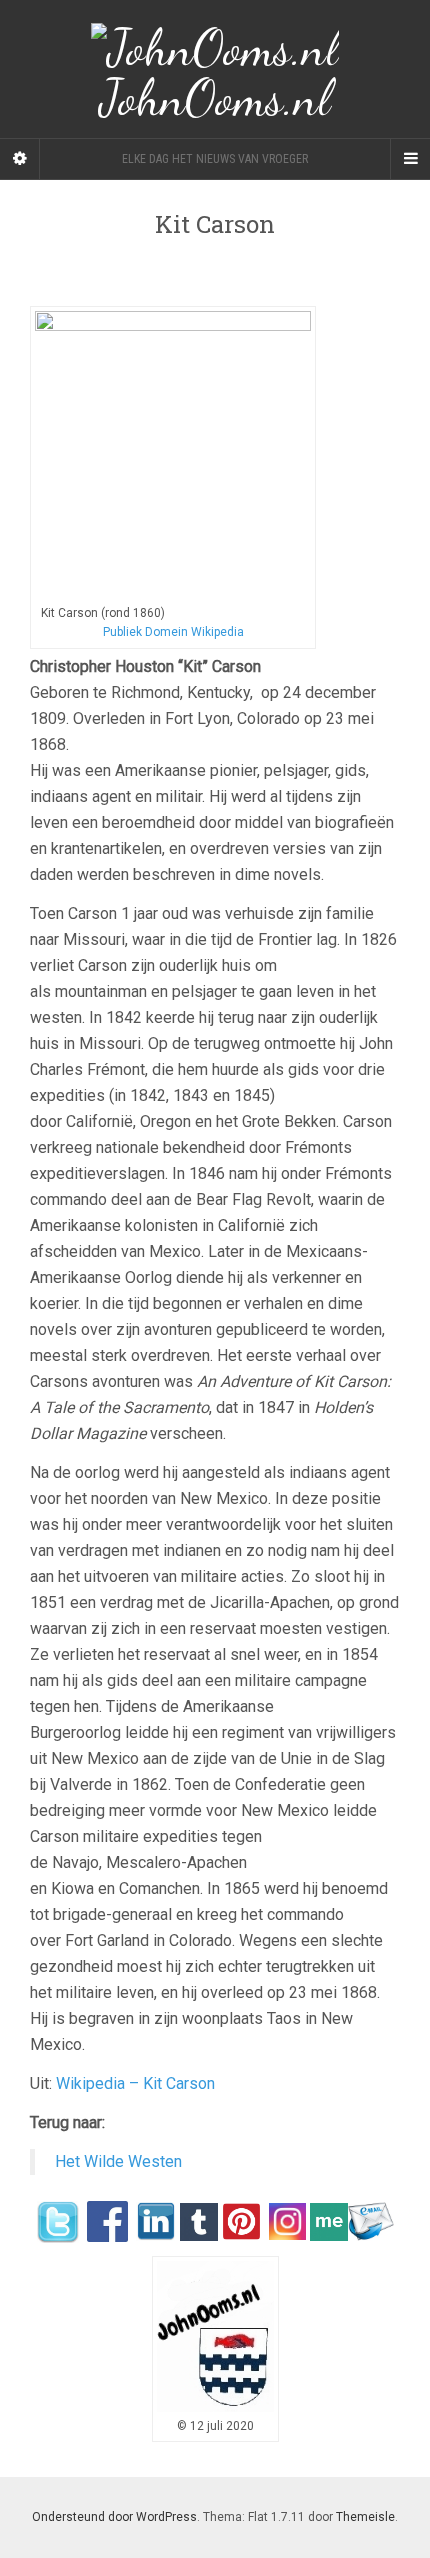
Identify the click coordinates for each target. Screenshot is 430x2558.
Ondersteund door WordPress (114, 2517)
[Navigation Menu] (410, 159)
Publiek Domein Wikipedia (173, 632)
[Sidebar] (20, 159)
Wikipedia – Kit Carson (135, 2083)
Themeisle (365, 2517)
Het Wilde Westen (118, 2161)
